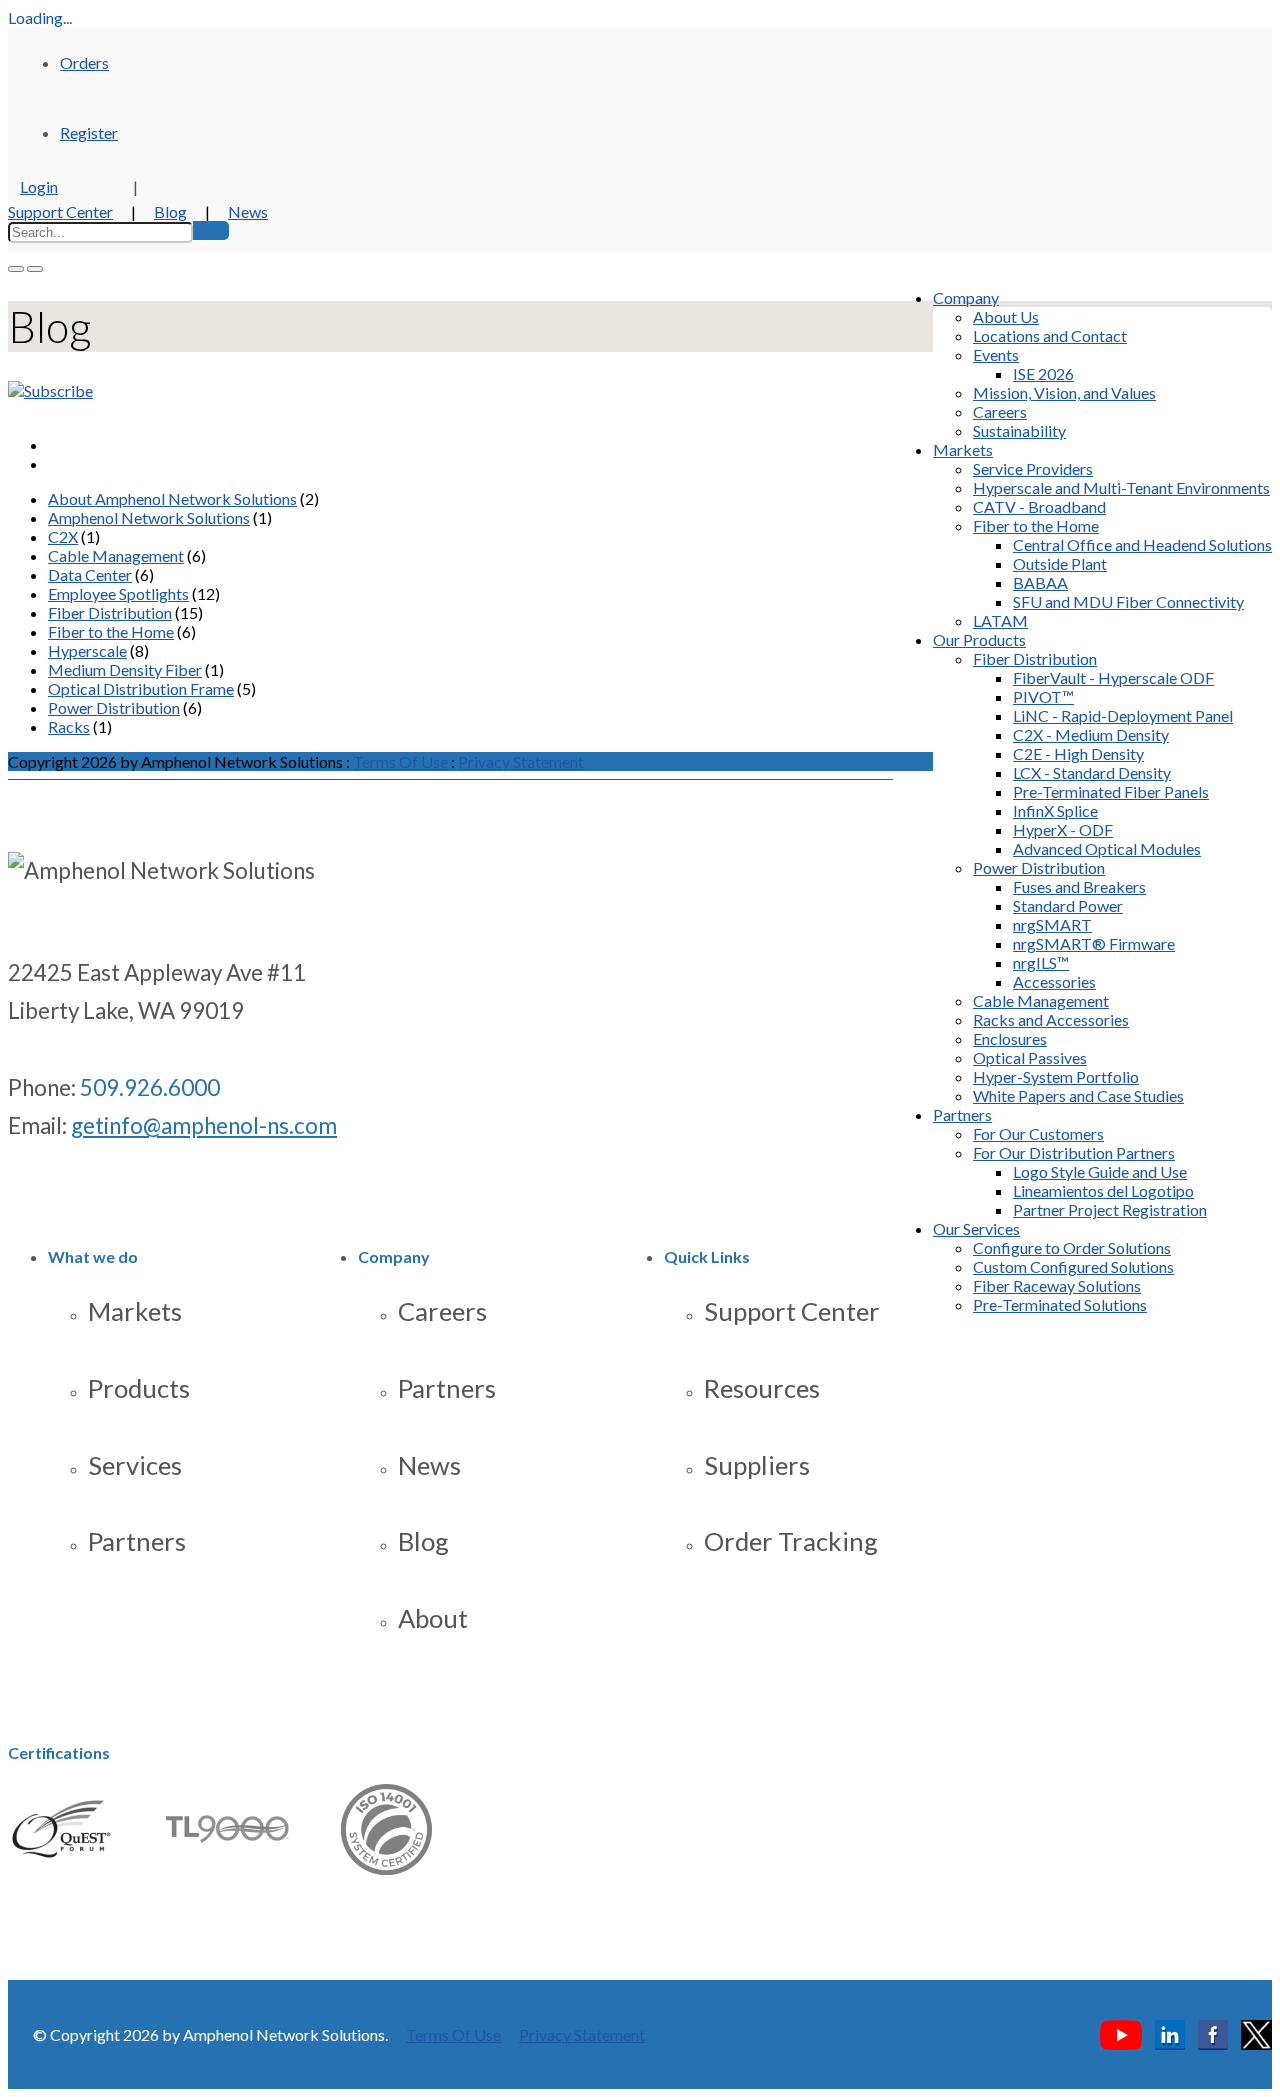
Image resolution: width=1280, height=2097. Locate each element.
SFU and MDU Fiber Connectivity (1128, 601)
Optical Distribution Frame (141, 688)
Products (139, 1388)
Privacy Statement (521, 761)
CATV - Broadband (1039, 506)
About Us (1006, 316)
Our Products (979, 639)
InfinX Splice (1055, 810)
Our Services (976, 1228)
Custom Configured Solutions (1073, 1266)
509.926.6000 (150, 1087)
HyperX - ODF (1063, 829)
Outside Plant (1060, 563)
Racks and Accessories (1051, 1019)
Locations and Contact (1050, 335)
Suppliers (757, 1465)
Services (135, 1465)
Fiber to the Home (1036, 525)
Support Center (60, 211)
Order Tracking (791, 1541)
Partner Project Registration (1110, 1209)
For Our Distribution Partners (1074, 1152)
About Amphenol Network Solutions (172, 498)
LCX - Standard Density (1092, 772)
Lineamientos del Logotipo (1103, 1190)
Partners (962, 1114)
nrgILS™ (1041, 962)
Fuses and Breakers (1079, 886)
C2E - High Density (1078, 753)
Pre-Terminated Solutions (1060, 1304)
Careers (1000, 411)
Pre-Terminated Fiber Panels (1111, 791)
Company (966, 297)
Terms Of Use (400, 761)
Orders (84, 62)
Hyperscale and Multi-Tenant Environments (1121, 487)
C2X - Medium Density (1091, 734)
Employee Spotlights (118, 593)
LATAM (1000, 620)
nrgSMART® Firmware (1094, 943)
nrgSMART (1052, 924)
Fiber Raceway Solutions (1057, 1285)
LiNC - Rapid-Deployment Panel (1123, 715)
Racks (69, 726)
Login (39, 186)
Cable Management (1041, 1000)
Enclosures (1010, 1038)
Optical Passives (1030, 1057)
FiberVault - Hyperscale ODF (1113, 677)
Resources (762, 1388)
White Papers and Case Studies (1078, 1095)
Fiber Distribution (1035, 658)
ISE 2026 (1043, 373)
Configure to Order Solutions (1072, 1247)
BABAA (1040, 582)
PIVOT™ (1043, 696)
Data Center (90, 574)
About (433, 1618)
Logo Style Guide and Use (1100, 1171)
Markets (963, 449)
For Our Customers (1038, 1133)
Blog (170, 211)
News (248, 211)
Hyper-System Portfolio (1056, 1076)
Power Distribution (1039, 867)
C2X (63, 536)
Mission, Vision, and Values (1064, 392)
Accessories (1054, 981)
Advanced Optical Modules (1107, 848)
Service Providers (1033, 468)
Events (996, 354)
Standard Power (1068, 905)
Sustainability (1019, 430)
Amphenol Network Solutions (149, 517)
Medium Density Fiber (125, 669)
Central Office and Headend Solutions (1142, 544)
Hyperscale (87, 650)
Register (89, 132)
